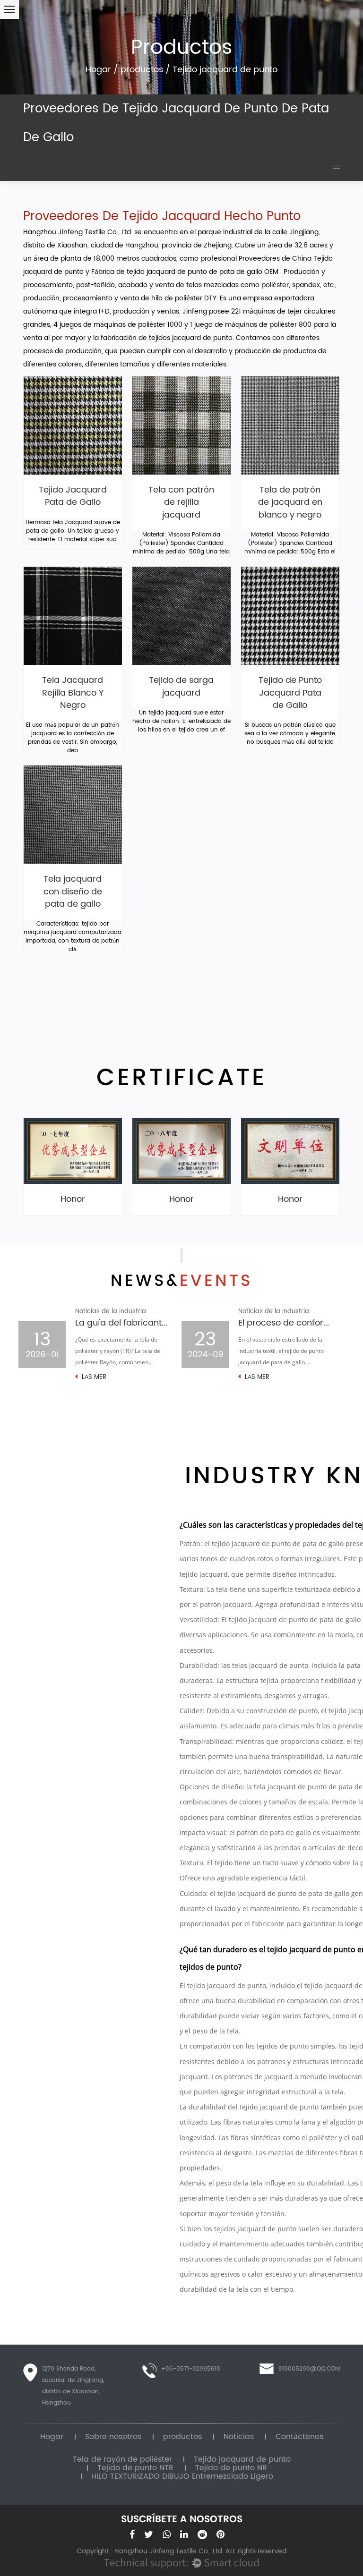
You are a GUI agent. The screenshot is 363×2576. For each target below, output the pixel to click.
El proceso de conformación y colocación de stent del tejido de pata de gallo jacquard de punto (284, 1323)
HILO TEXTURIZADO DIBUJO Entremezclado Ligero (182, 2476)
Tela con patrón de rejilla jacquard (181, 503)
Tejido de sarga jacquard (181, 687)
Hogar (98, 70)
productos (142, 70)
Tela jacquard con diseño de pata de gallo (73, 892)
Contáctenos (299, 2437)
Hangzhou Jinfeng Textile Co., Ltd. (79, 232)
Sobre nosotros (113, 2437)
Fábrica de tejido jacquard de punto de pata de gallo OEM (186, 272)
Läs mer (93, 1377)
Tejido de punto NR (231, 2468)
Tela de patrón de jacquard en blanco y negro (290, 503)
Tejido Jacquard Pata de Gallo (73, 497)
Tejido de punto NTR (135, 2468)
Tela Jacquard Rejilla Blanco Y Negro (73, 693)
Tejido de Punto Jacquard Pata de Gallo (290, 693)
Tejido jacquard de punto (242, 2459)
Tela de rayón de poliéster (122, 2459)
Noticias (239, 2437)
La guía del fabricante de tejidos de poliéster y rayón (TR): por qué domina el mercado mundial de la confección (121, 1323)
